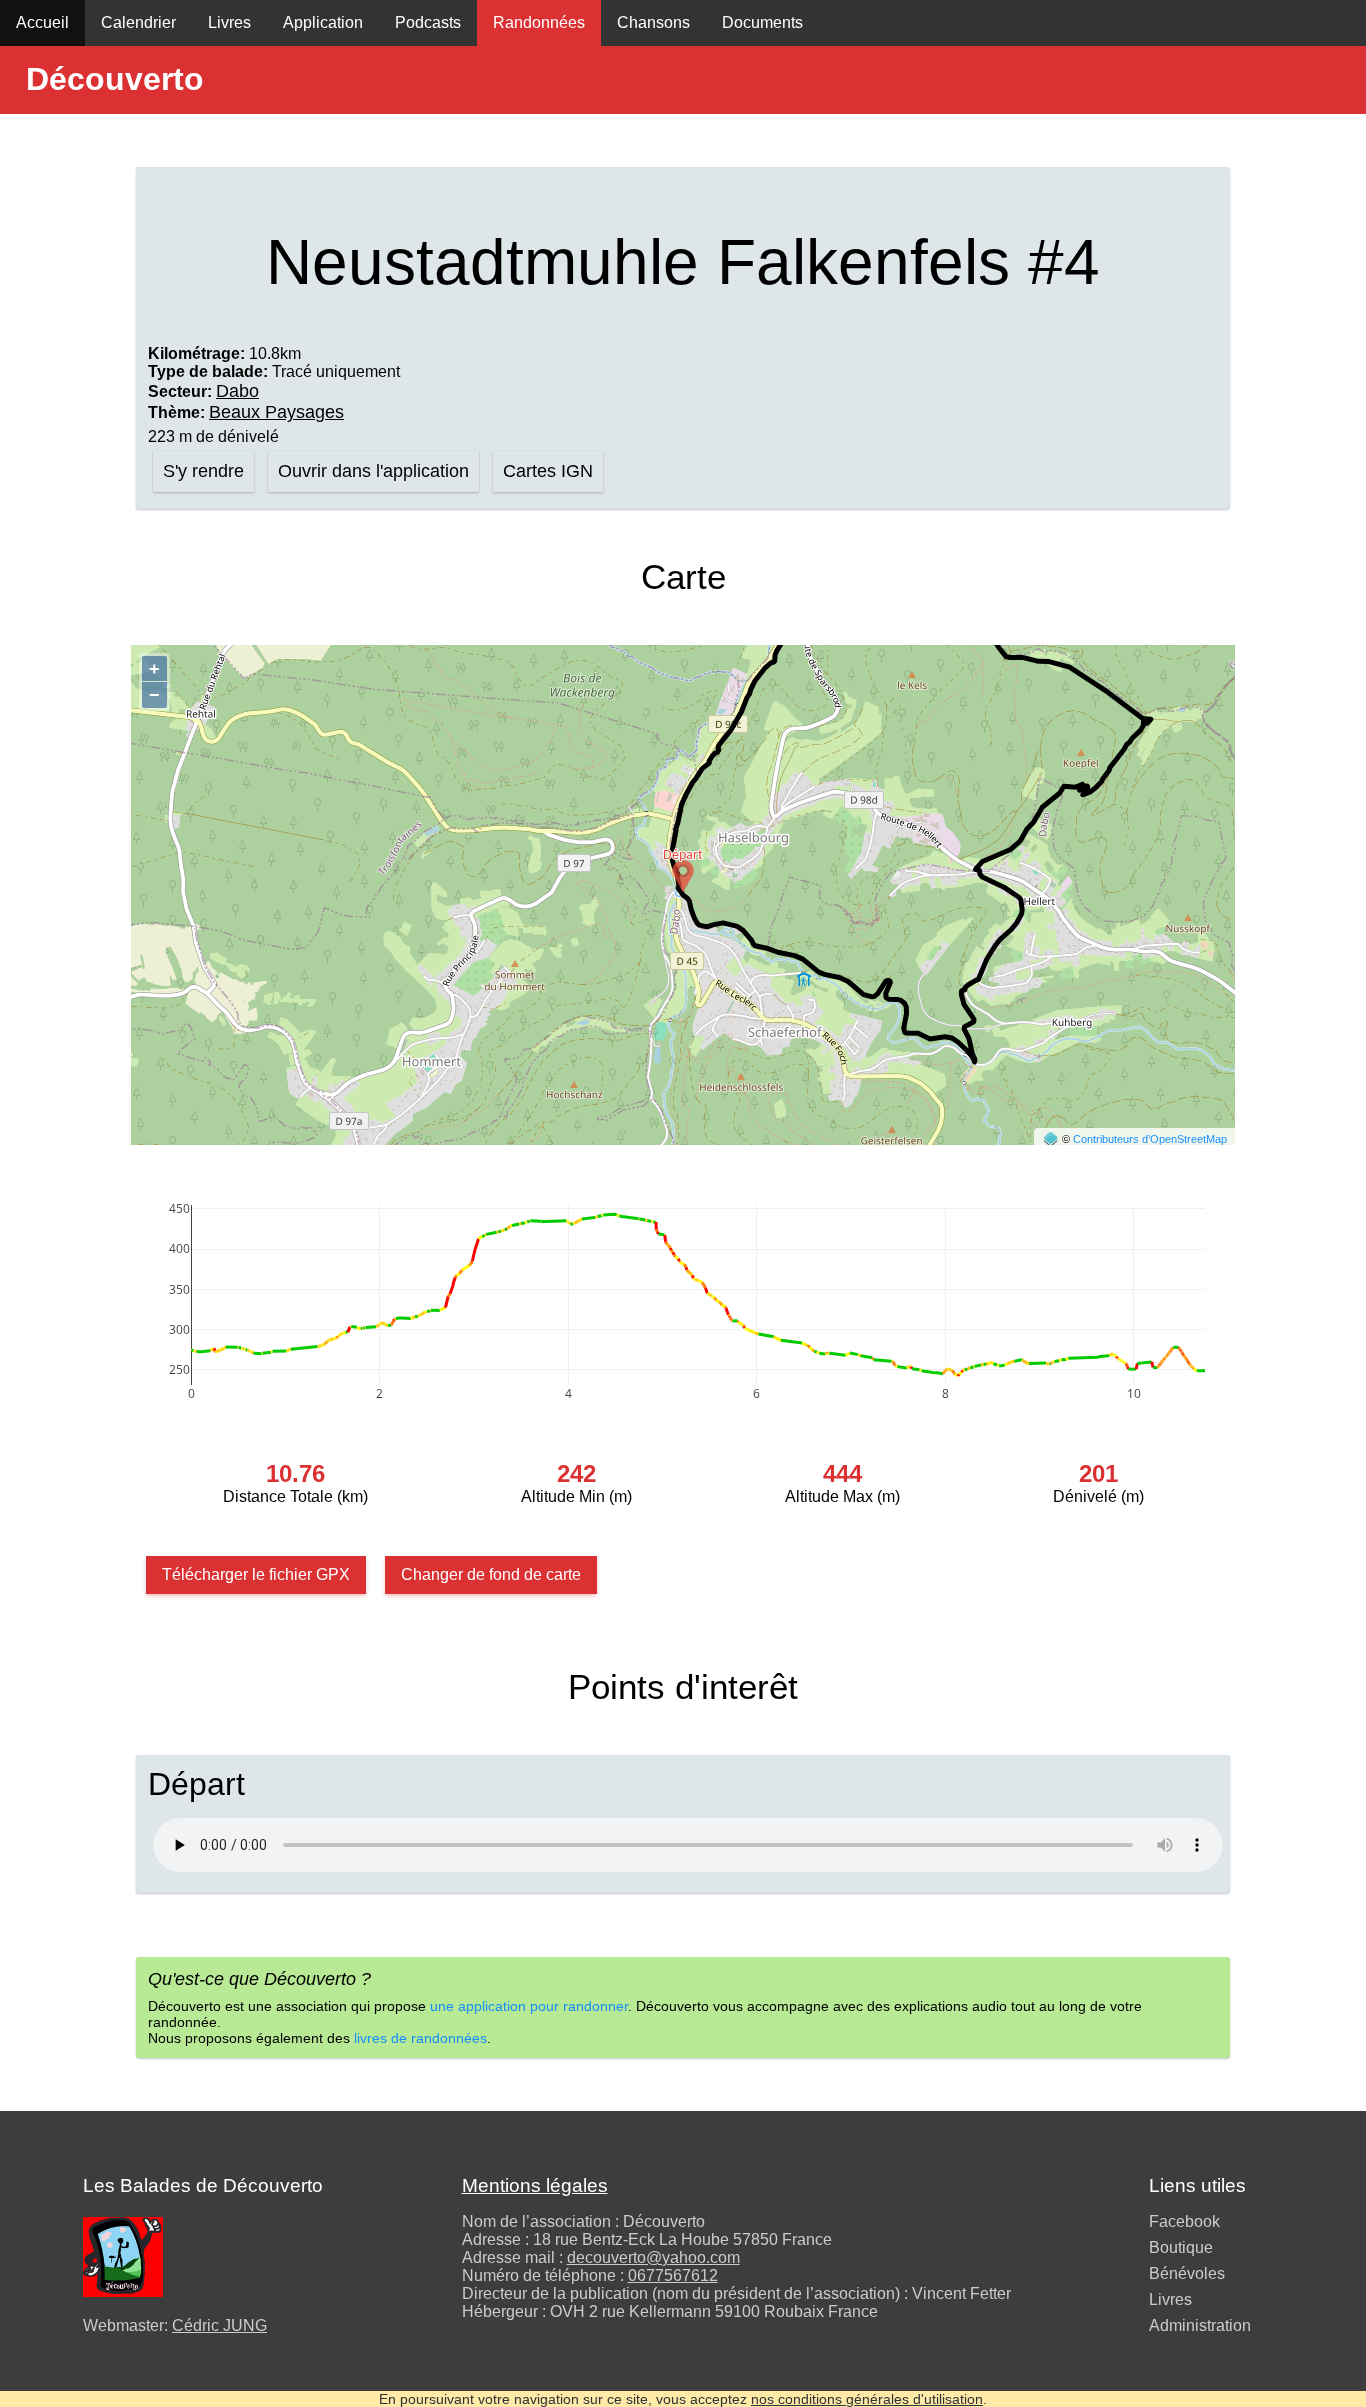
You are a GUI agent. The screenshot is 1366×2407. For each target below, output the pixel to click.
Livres (229, 22)
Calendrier (138, 22)
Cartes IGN (548, 471)
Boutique (1181, 2247)
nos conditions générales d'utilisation (867, 2399)
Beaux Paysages (276, 412)
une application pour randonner (529, 2006)
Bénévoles (1187, 2273)
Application (323, 22)
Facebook (1184, 2221)
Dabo (237, 391)
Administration (1200, 2325)
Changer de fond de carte (491, 1574)
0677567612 (673, 2275)
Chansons (653, 22)
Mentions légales (535, 2185)
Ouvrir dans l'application (373, 471)
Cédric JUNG (219, 2325)
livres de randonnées (420, 2038)
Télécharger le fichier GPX (256, 1574)
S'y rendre (203, 471)
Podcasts (428, 22)
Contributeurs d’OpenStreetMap (1150, 1139)
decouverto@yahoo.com (653, 2257)
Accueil (42, 22)
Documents (762, 22)
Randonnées (539, 22)
